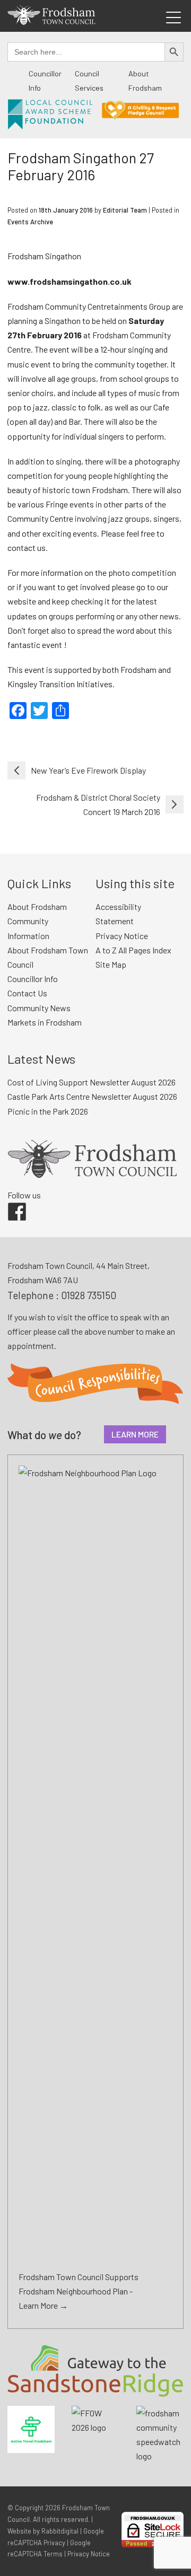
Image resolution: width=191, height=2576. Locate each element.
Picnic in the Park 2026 (48, 1111)
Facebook (10, 1203)
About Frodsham (37, 906)
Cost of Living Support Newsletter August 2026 (92, 1082)
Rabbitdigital (60, 2531)
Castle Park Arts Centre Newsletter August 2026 (92, 1096)
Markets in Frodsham (45, 1022)
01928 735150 (89, 1295)
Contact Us (27, 993)
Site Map (111, 964)
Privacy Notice (122, 936)
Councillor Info (33, 979)
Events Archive (30, 222)
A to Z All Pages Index (133, 950)
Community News (39, 1008)
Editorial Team (125, 210)
